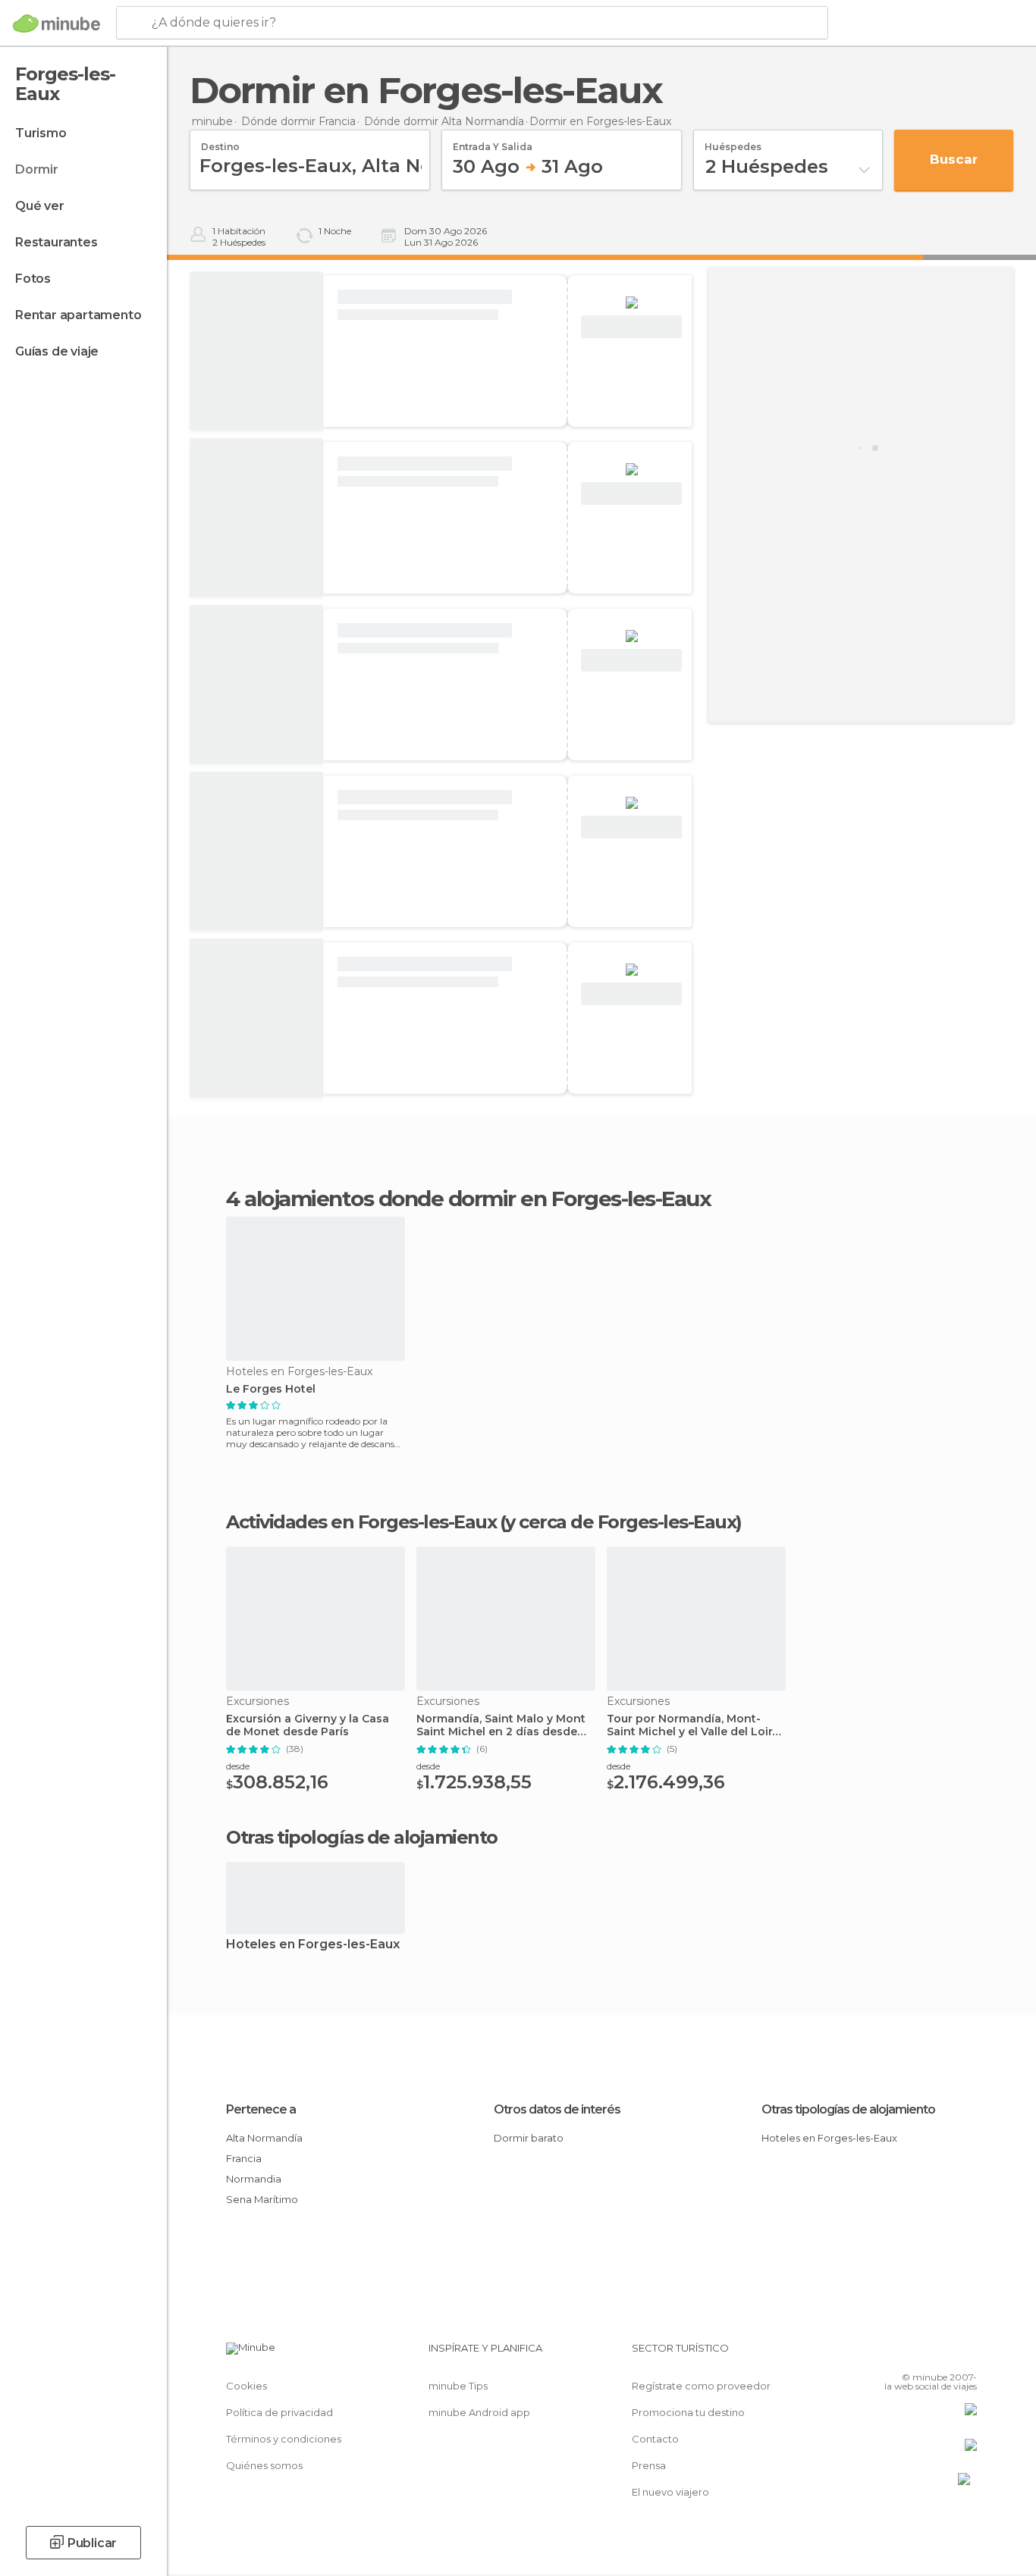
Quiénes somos (264, 2465)
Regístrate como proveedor (701, 2386)
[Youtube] (965, 2354)
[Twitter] (915, 2354)
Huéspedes (733, 142)
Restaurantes (57, 242)
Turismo (41, 133)
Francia (244, 2158)
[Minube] (57, 24)
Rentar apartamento (78, 315)
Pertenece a (261, 2109)
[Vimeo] (940, 2354)
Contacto (655, 2439)
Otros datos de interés (557, 2109)
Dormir (37, 169)
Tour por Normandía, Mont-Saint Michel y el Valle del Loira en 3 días (693, 1725)
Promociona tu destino (688, 2412)
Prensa (649, 2465)
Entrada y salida (493, 142)
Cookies (246, 2386)
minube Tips (458, 2386)
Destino (220, 142)
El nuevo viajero (670, 2492)
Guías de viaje (57, 351)
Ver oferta (632, 327)
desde (238, 1766)
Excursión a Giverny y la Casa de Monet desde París (308, 1725)
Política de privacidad (279, 2412)
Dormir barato (529, 2138)
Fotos (33, 279)
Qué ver (40, 206)
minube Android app (479, 2412)
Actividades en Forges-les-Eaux (361, 1522)
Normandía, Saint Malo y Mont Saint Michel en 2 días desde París (501, 1725)
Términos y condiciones (284, 2439)
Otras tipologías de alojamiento (848, 2109)
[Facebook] (890, 2354)
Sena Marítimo (262, 2199)
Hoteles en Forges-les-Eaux (313, 1945)
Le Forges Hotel (271, 1389)
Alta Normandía (264, 2138)
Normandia (254, 2179)
